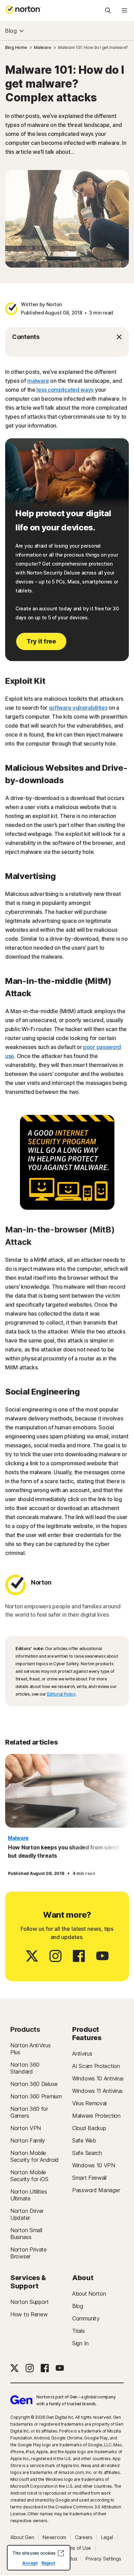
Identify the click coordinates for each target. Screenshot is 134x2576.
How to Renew (29, 2314)
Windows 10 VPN (94, 2165)
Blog (11, 31)
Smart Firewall (89, 2178)
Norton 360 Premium (36, 2096)
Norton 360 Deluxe (34, 2084)
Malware (18, 1838)
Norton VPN (26, 2128)
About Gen (22, 2537)
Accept (30, 2563)
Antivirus (82, 2054)
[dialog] (39, 2558)
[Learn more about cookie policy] (61, 2553)
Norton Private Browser (29, 2253)
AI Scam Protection (96, 2066)
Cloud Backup (89, 2128)
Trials (78, 2331)
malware (38, 381)
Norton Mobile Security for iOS (29, 2176)
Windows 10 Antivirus (98, 2078)
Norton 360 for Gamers (29, 2112)
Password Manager (96, 2190)
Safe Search (87, 2153)
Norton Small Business (26, 2234)
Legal (107, 2537)
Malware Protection (96, 2116)
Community (86, 2318)
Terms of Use (76, 2548)
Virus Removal (89, 2103)
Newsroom (54, 2537)
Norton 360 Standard (25, 2068)
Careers (84, 2537)
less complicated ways (65, 390)
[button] (67, 337)
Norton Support (30, 2302)
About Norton (89, 2294)
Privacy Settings (103, 2559)
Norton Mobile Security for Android (35, 2156)
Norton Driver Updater (27, 2214)
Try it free (41, 641)
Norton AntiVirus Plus (30, 2049)
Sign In (80, 2343)
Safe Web (84, 2140)
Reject (48, 2563)
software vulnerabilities (78, 708)
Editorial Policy (61, 1694)
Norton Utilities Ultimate (29, 2195)
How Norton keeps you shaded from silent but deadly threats (63, 1851)
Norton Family (28, 2140)
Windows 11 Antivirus (97, 2091)
